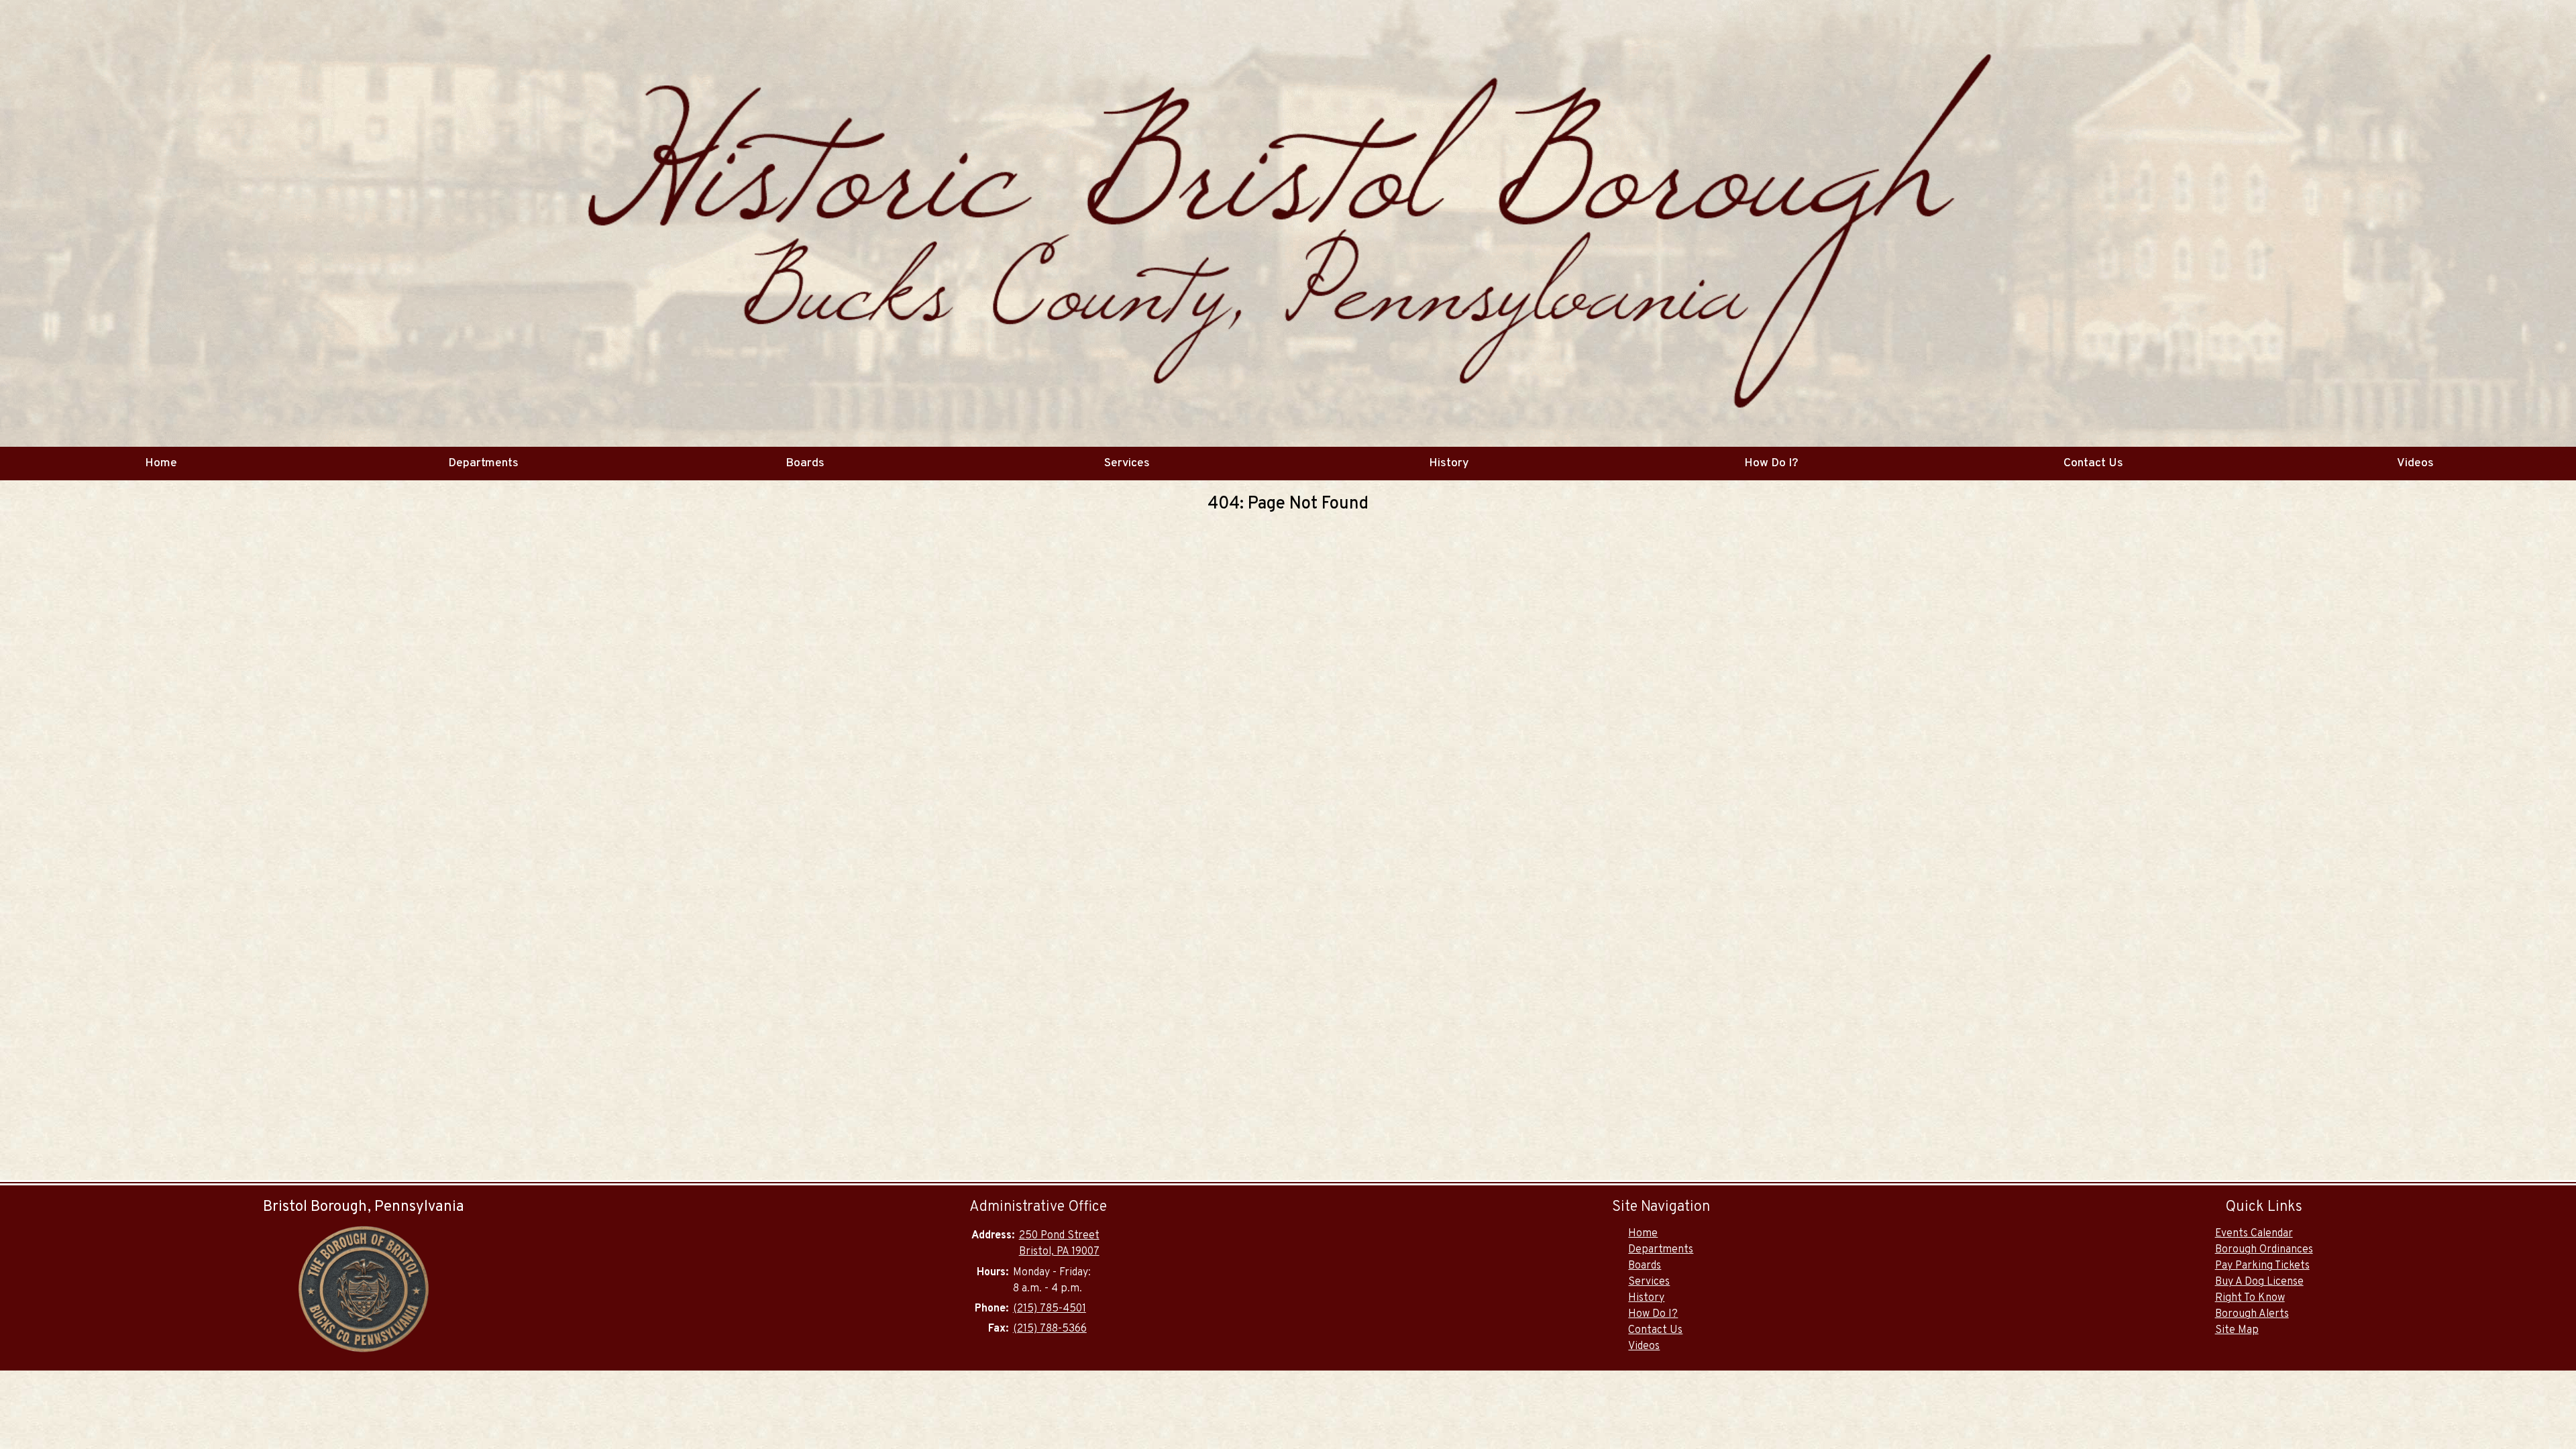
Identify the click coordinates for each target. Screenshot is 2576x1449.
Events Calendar (2254, 1234)
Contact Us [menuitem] (2093, 463)
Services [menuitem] (1127, 463)
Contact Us (1655, 1330)
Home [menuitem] (161, 463)
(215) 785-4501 (1050, 1309)
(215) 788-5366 (1050, 1329)
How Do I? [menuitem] (1771, 463)
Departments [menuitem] (483, 463)
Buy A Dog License (2259, 1282)
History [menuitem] (1449, 463)
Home (1643, 1234)
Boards (1645, 1266)
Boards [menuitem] (805, 463)
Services (1649, 1282)
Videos (1644, 1346)
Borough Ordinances (2264, 1250)
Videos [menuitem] (2415, 463)
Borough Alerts (2252, 1314)
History (1646, 1298)
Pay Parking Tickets (2262, 1266)
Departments (1661, 1250)
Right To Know (2250, 1298)
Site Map (2237, 1330)
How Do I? (1653, 1314)
